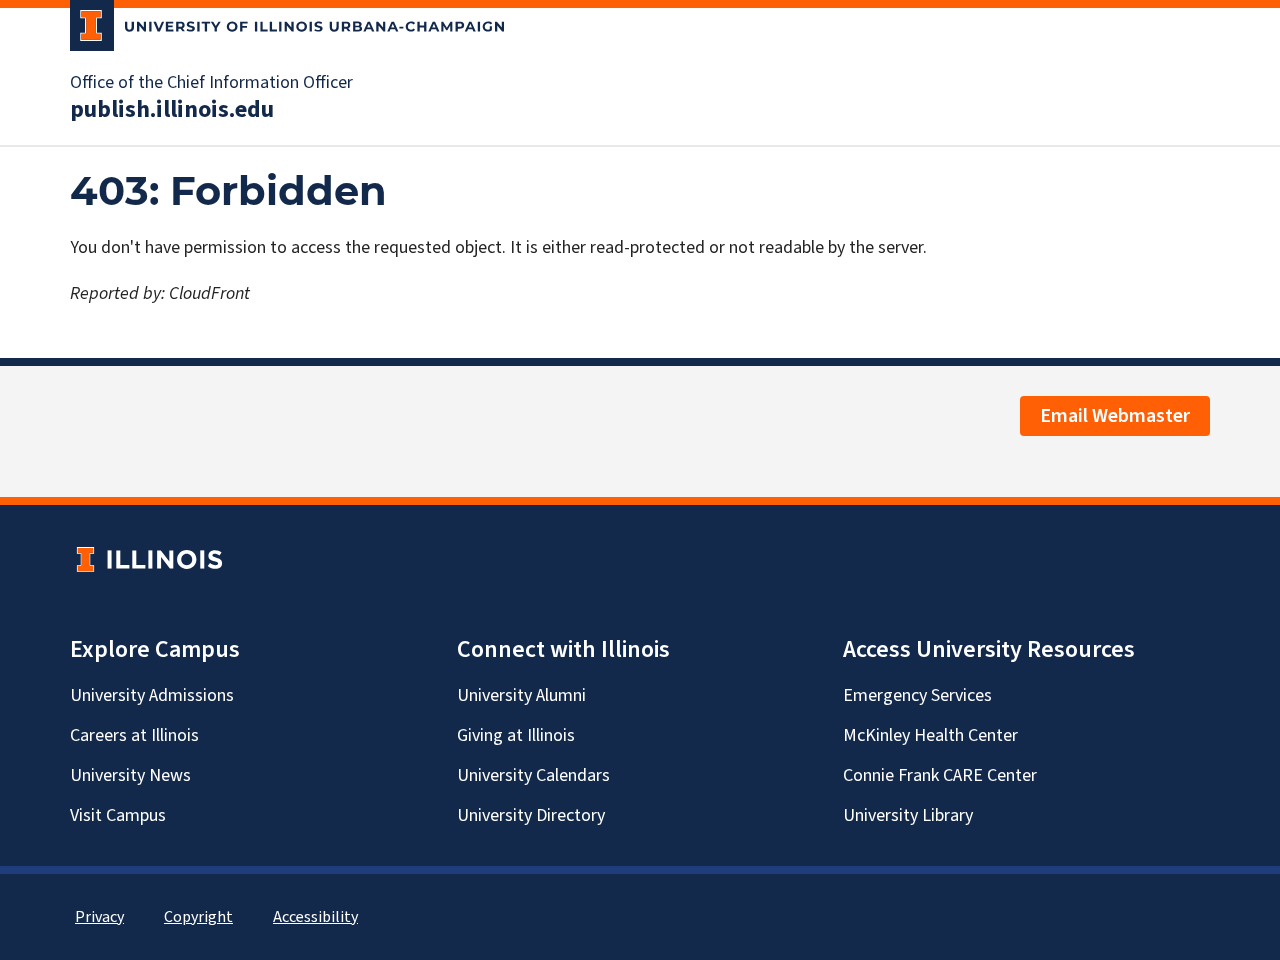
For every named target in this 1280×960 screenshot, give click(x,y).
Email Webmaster (1115, 416)
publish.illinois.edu (172, 110)
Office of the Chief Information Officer (211, 83)
